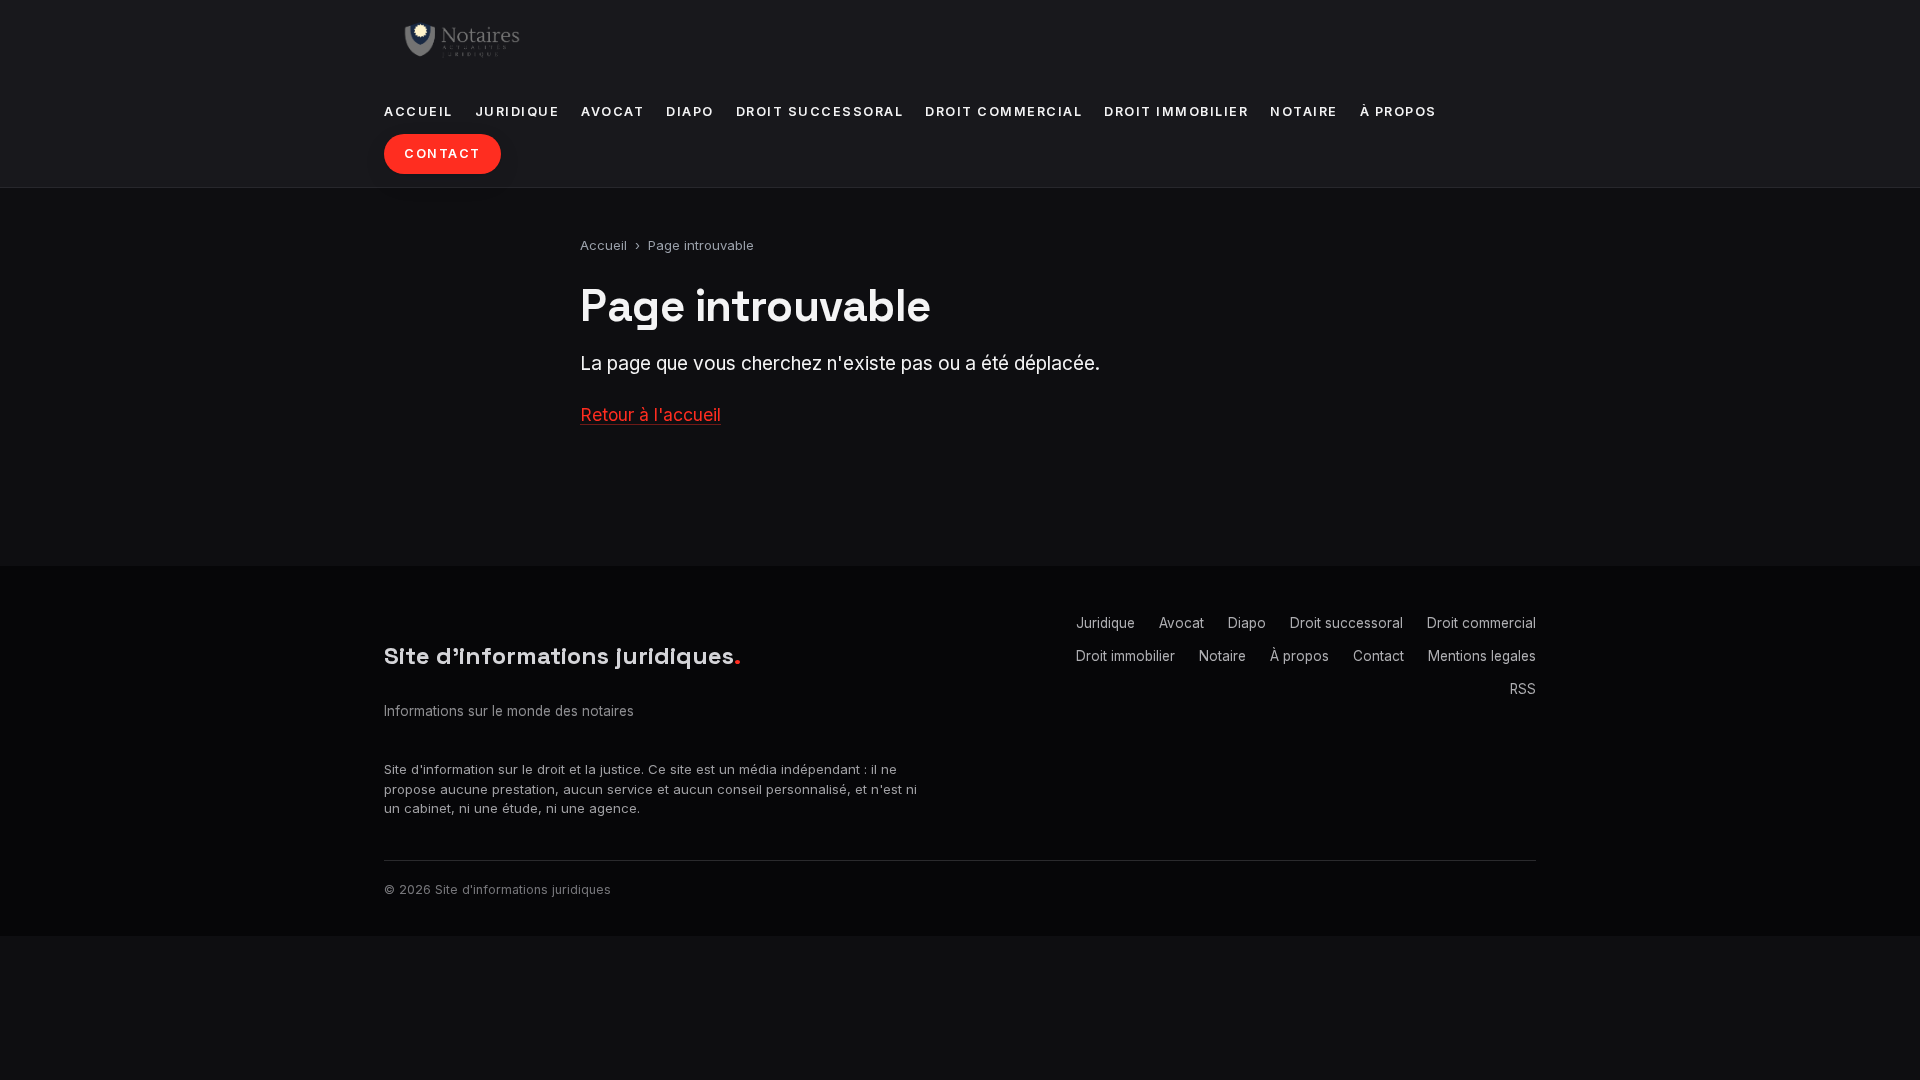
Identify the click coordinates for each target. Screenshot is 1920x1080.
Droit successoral (820, 111)
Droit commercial (1003, 111)
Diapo (690, 111)
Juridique (517, 111)
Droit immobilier (1176, 111)
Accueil (418, 111)
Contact (442, 153)
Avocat (612, 111)
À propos (1398, 111)
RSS (1523, 689)
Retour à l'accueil (650, 414)
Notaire (1304, 111)
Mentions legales (1482, 656)
